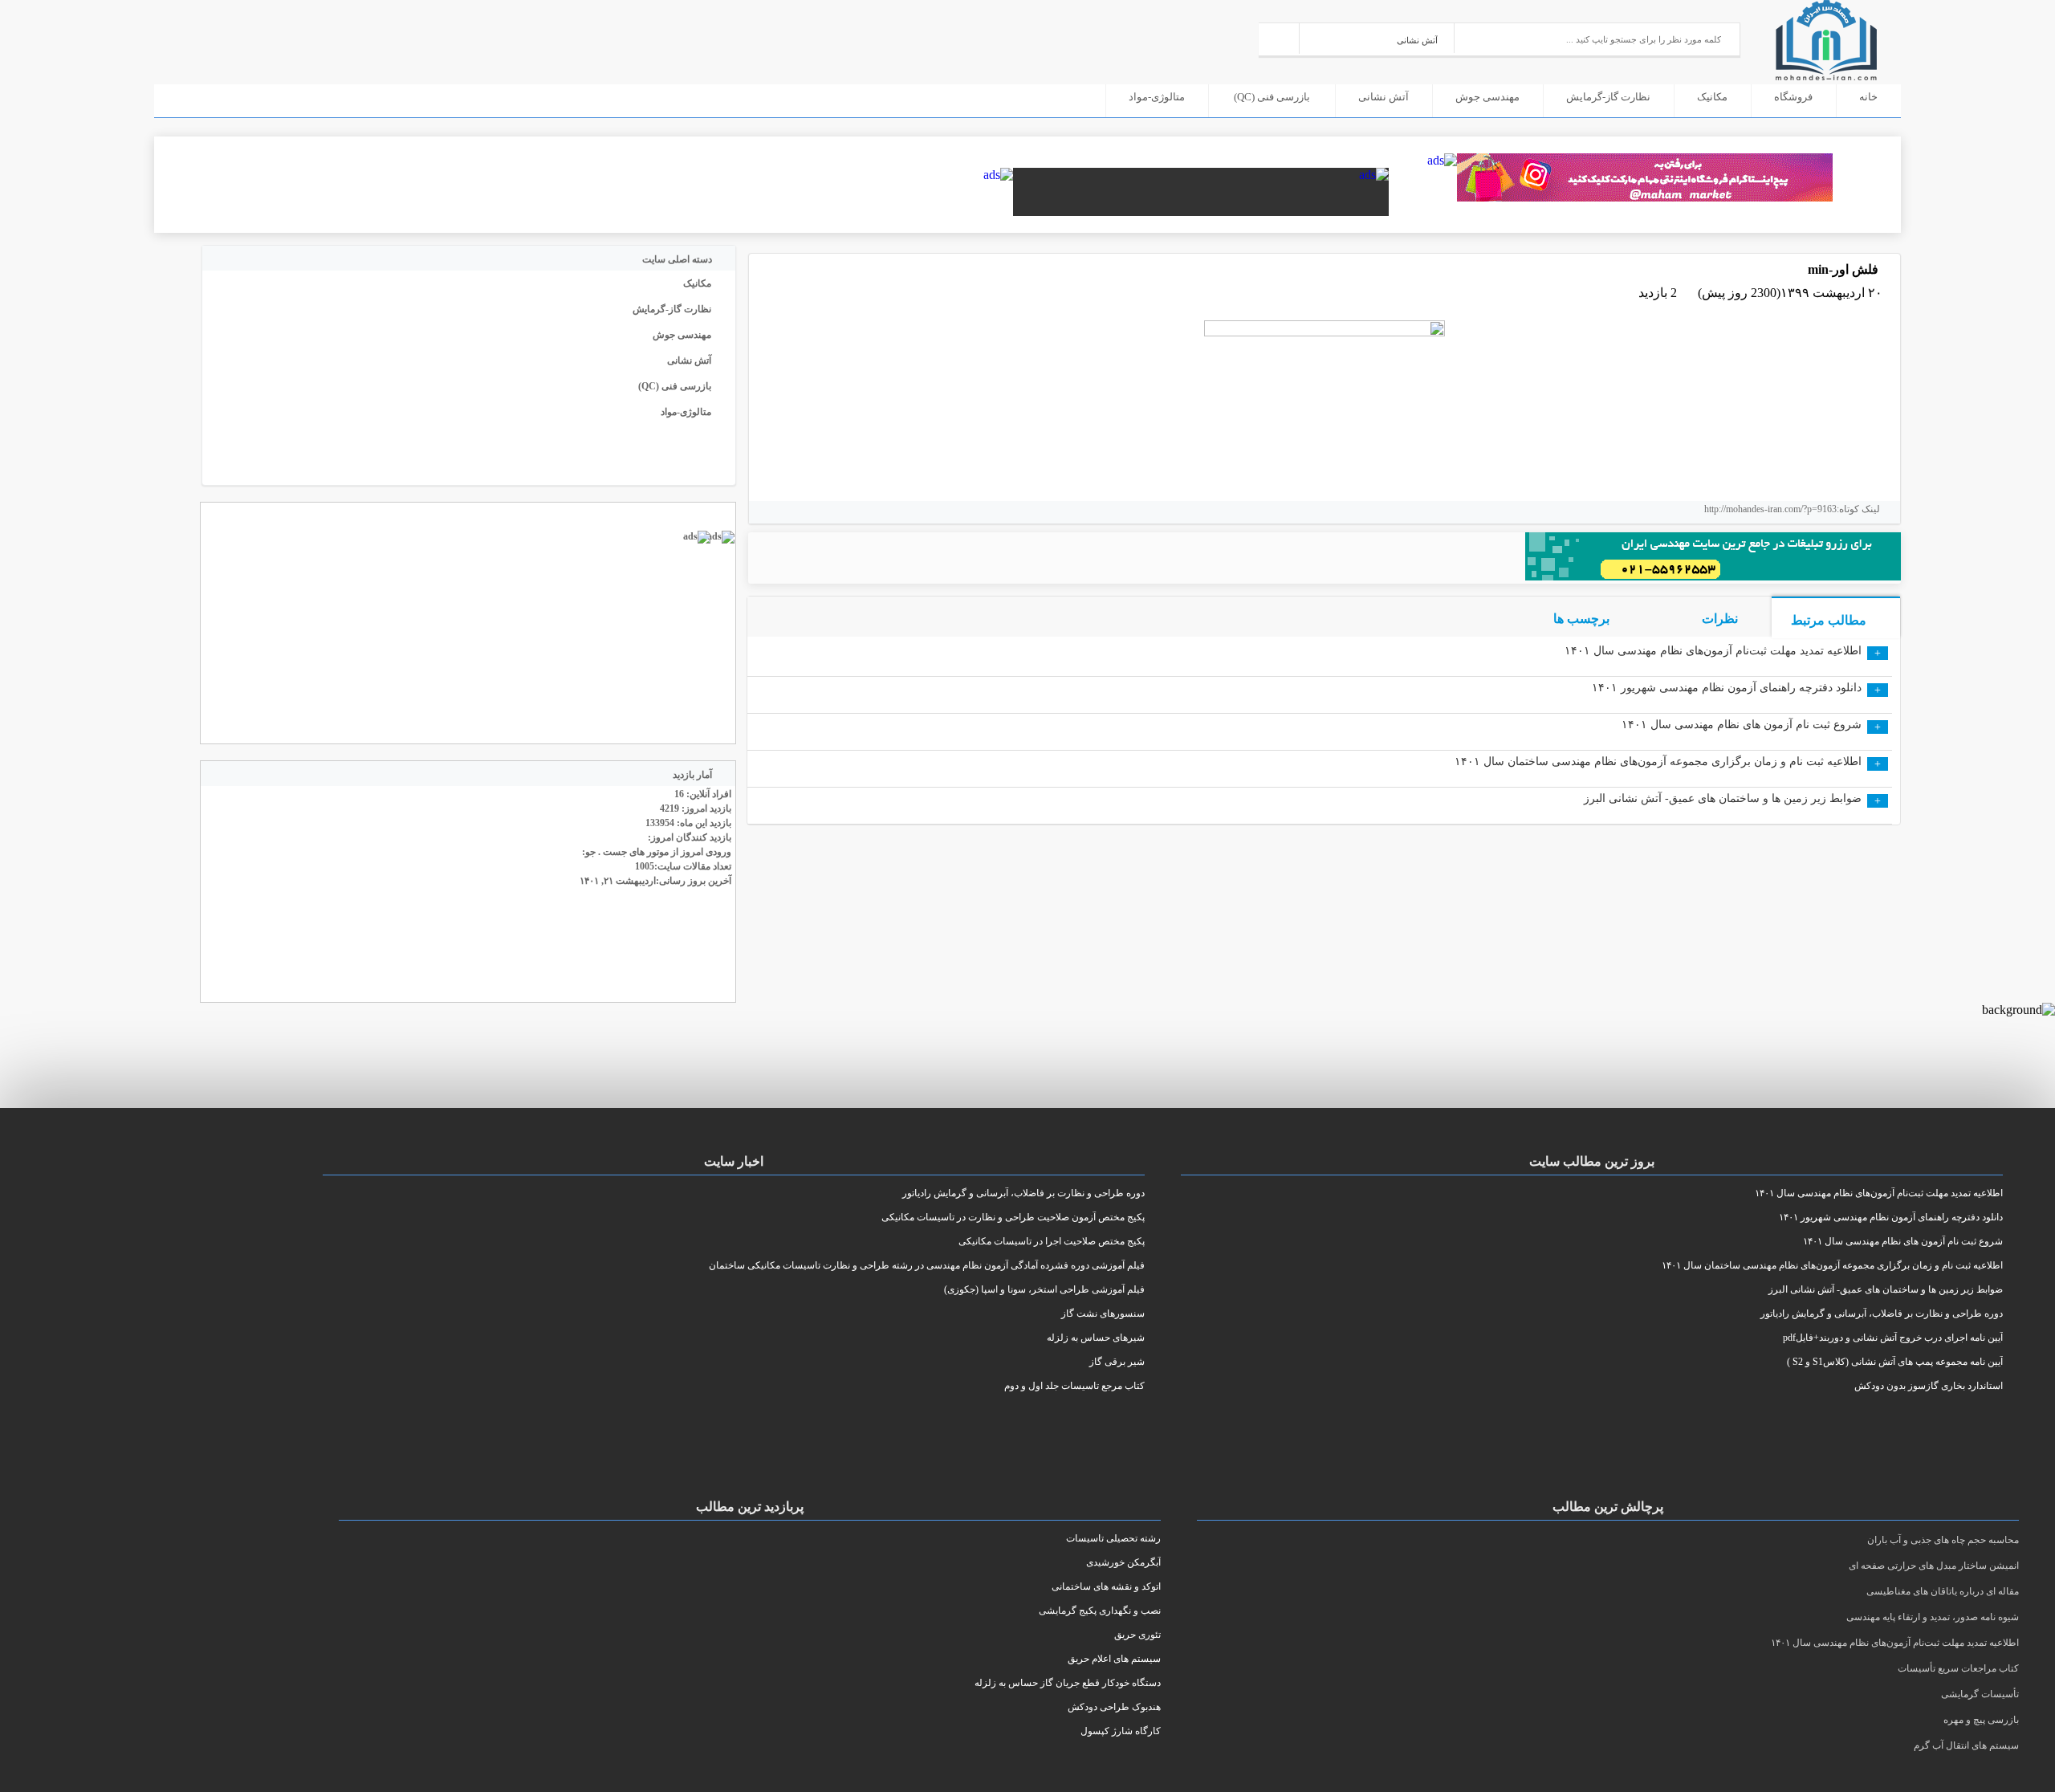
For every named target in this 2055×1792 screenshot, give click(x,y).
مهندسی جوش (1487, 97)
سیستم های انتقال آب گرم (1966, 1745)
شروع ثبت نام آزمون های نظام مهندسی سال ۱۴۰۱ (1742, 725)
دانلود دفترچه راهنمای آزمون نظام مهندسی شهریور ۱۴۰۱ (1727, 688)
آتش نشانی (1384, 97)
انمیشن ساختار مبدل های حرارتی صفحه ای (1934, 1566)
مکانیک (1712, 97)
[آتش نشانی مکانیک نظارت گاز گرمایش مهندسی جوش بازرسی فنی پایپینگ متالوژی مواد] (1377, 38)
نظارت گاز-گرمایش (1608, 97)
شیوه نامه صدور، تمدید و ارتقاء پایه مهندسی (1933, 1617)
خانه (1868, 97)
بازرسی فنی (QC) (1272, 97)
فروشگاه (1793, 97)
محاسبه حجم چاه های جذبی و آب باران (1943, 1540)
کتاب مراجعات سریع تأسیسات (1958, 1668)
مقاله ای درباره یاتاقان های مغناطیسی (1943, 1591)
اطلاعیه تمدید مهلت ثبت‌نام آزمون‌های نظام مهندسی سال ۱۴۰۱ (1713, 651)
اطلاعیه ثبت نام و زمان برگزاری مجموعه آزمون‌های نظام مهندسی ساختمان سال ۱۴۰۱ (1658, 762)
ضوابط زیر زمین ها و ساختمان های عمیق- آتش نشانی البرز (1723, 798)
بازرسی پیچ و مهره (1981, 1720)
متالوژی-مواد (1157, 97)
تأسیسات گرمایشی (1980, 1694)
